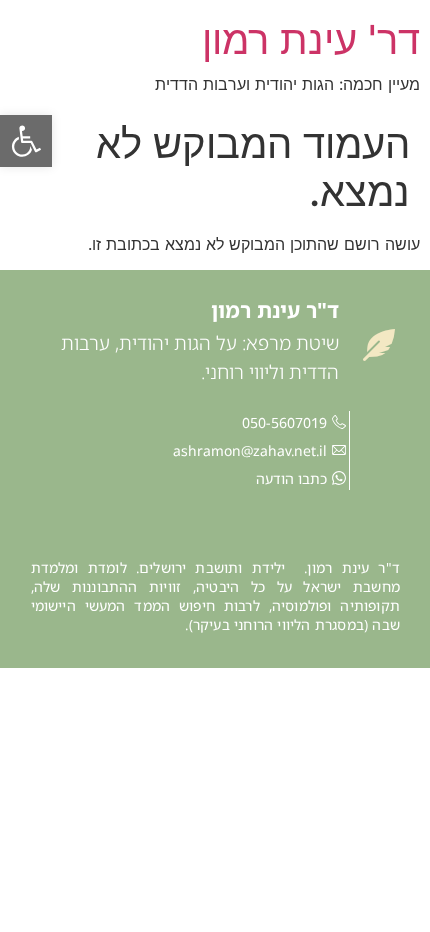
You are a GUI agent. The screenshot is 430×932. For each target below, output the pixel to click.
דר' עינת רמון (311, 39)
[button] (26, 141)
